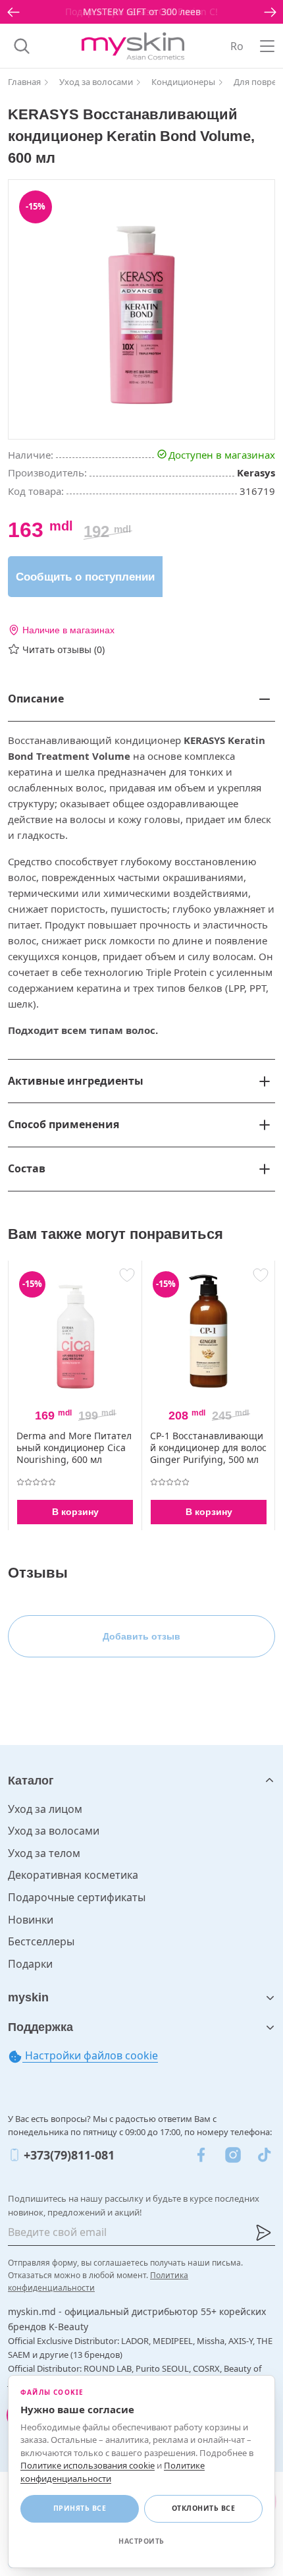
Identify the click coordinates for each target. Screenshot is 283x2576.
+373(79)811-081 (69, 2155)
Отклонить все (204, 2508)
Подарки (30, 1964)
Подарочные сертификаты (77, 1897)
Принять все (80, 2508)
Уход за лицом (45, 1809)
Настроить (141, 2541)
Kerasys (256, 472)
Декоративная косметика (73, 1875)
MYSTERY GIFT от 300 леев (142, 12)
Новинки (31, 1920)
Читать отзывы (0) (64, 649)
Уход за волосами (54, 1831)
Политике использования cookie (88, 2465)
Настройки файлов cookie (90, 2055)
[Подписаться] (263, 2233)
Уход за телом (44, 1853)
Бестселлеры (41, 1941)
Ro (237, 46)
